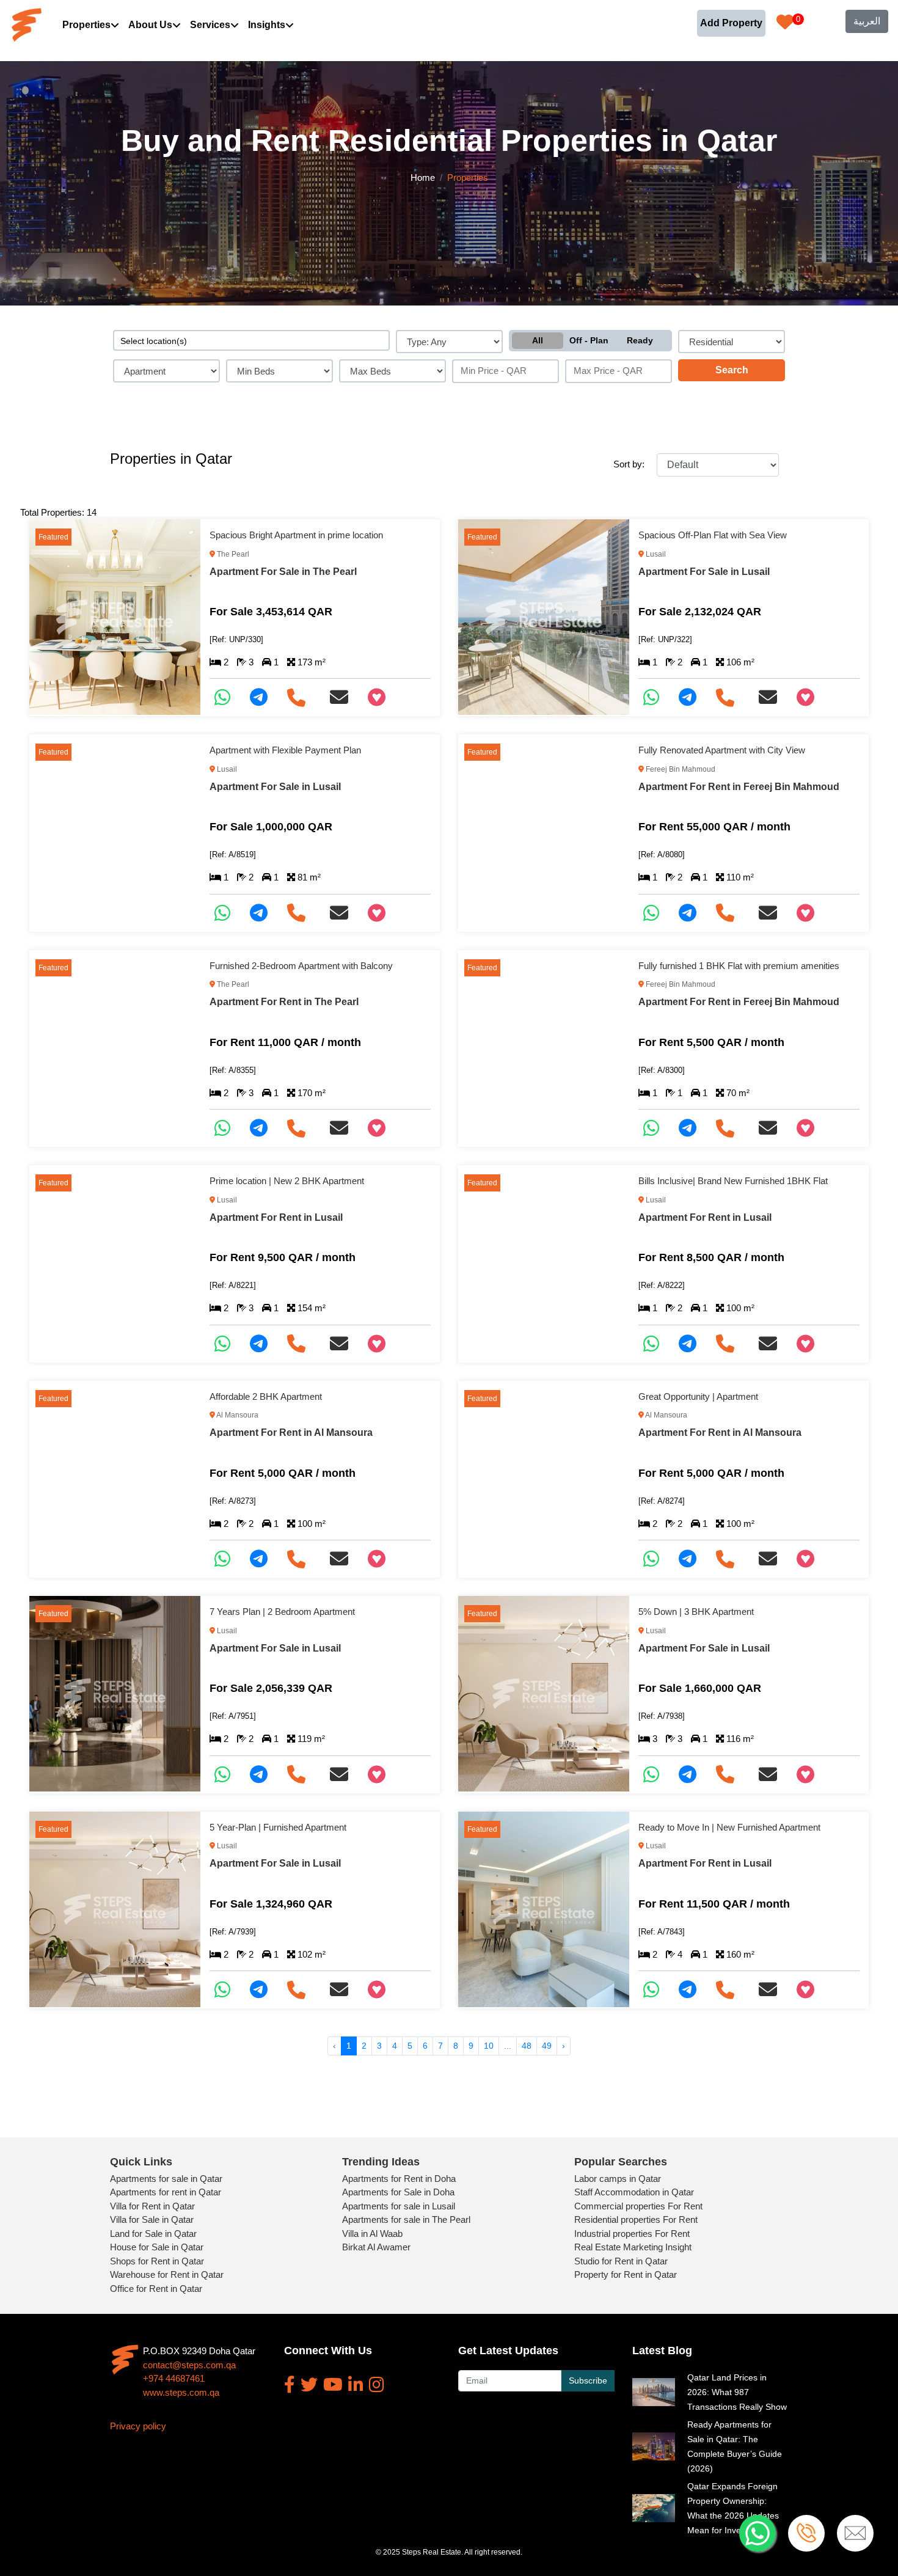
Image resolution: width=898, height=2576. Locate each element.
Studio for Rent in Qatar (621, 2261)
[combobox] (251, 340)
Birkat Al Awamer (376, 2247)
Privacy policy (138, 2426)
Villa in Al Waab (372, 2234)
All (538, 340)
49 (547, 2046)
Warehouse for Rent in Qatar (167, 2274)
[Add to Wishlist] (381, 697)
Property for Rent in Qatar (626, 2274)
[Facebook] (290, 2385)
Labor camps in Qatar (618, 2179)
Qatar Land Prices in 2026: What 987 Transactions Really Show (737, 2392)
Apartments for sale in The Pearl (406, 2219)
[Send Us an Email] (344, 697)
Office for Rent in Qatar (156, 2289)
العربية (867, 21)
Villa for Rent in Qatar (152, 2206)
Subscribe (588, 2380)
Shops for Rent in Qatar (157, 2261)
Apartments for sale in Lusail (399, 2206)
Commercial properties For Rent (638, 2206)
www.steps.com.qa (181, 2392)
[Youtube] (333, 2385)
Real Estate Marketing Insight (633, 2247)
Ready (640, 340)
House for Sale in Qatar (157, 2247)
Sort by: (629, 464)
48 (527, 2046)
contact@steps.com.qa (189, 2365)
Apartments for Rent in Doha (399, 2179)
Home (423, 177)
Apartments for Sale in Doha (398, 2192)
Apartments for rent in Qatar (166, 2192)
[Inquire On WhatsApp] (227, 697)
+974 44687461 (174, 2378)
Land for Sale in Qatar (153, 2234)
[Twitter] (309, 2385)
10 (489, 2046)
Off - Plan (589, 340)
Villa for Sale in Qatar (152, 2219)
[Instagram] (377, 2385)
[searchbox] (251, 340)
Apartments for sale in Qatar (166, 2179)
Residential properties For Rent (636, 2219)
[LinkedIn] (356, 2385)
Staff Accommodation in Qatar (634, 2192)
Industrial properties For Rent (632, 2234)
